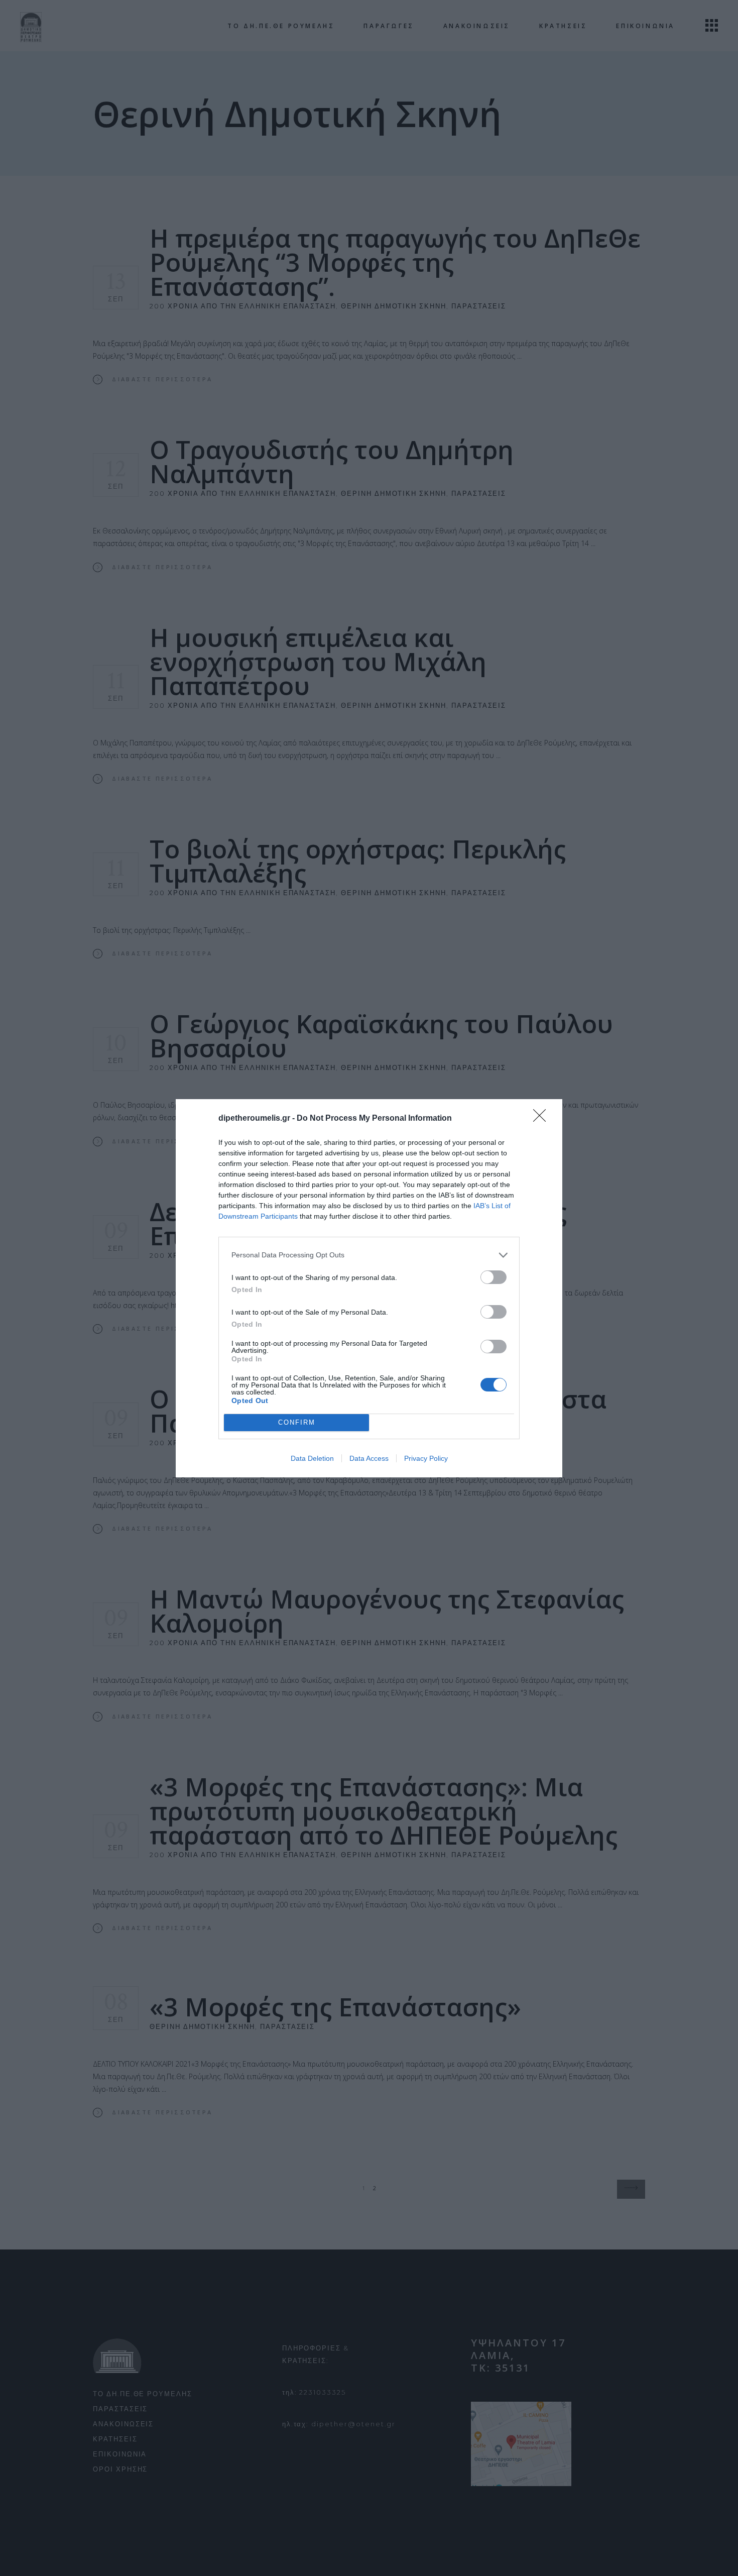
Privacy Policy (426, 1458)
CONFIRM (297, 1422)
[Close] (543, 1119)
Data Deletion (312, 1458)
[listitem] (369, 1255)
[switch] (494, 1277)
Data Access (369, 1458)
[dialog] (369, 1288)
